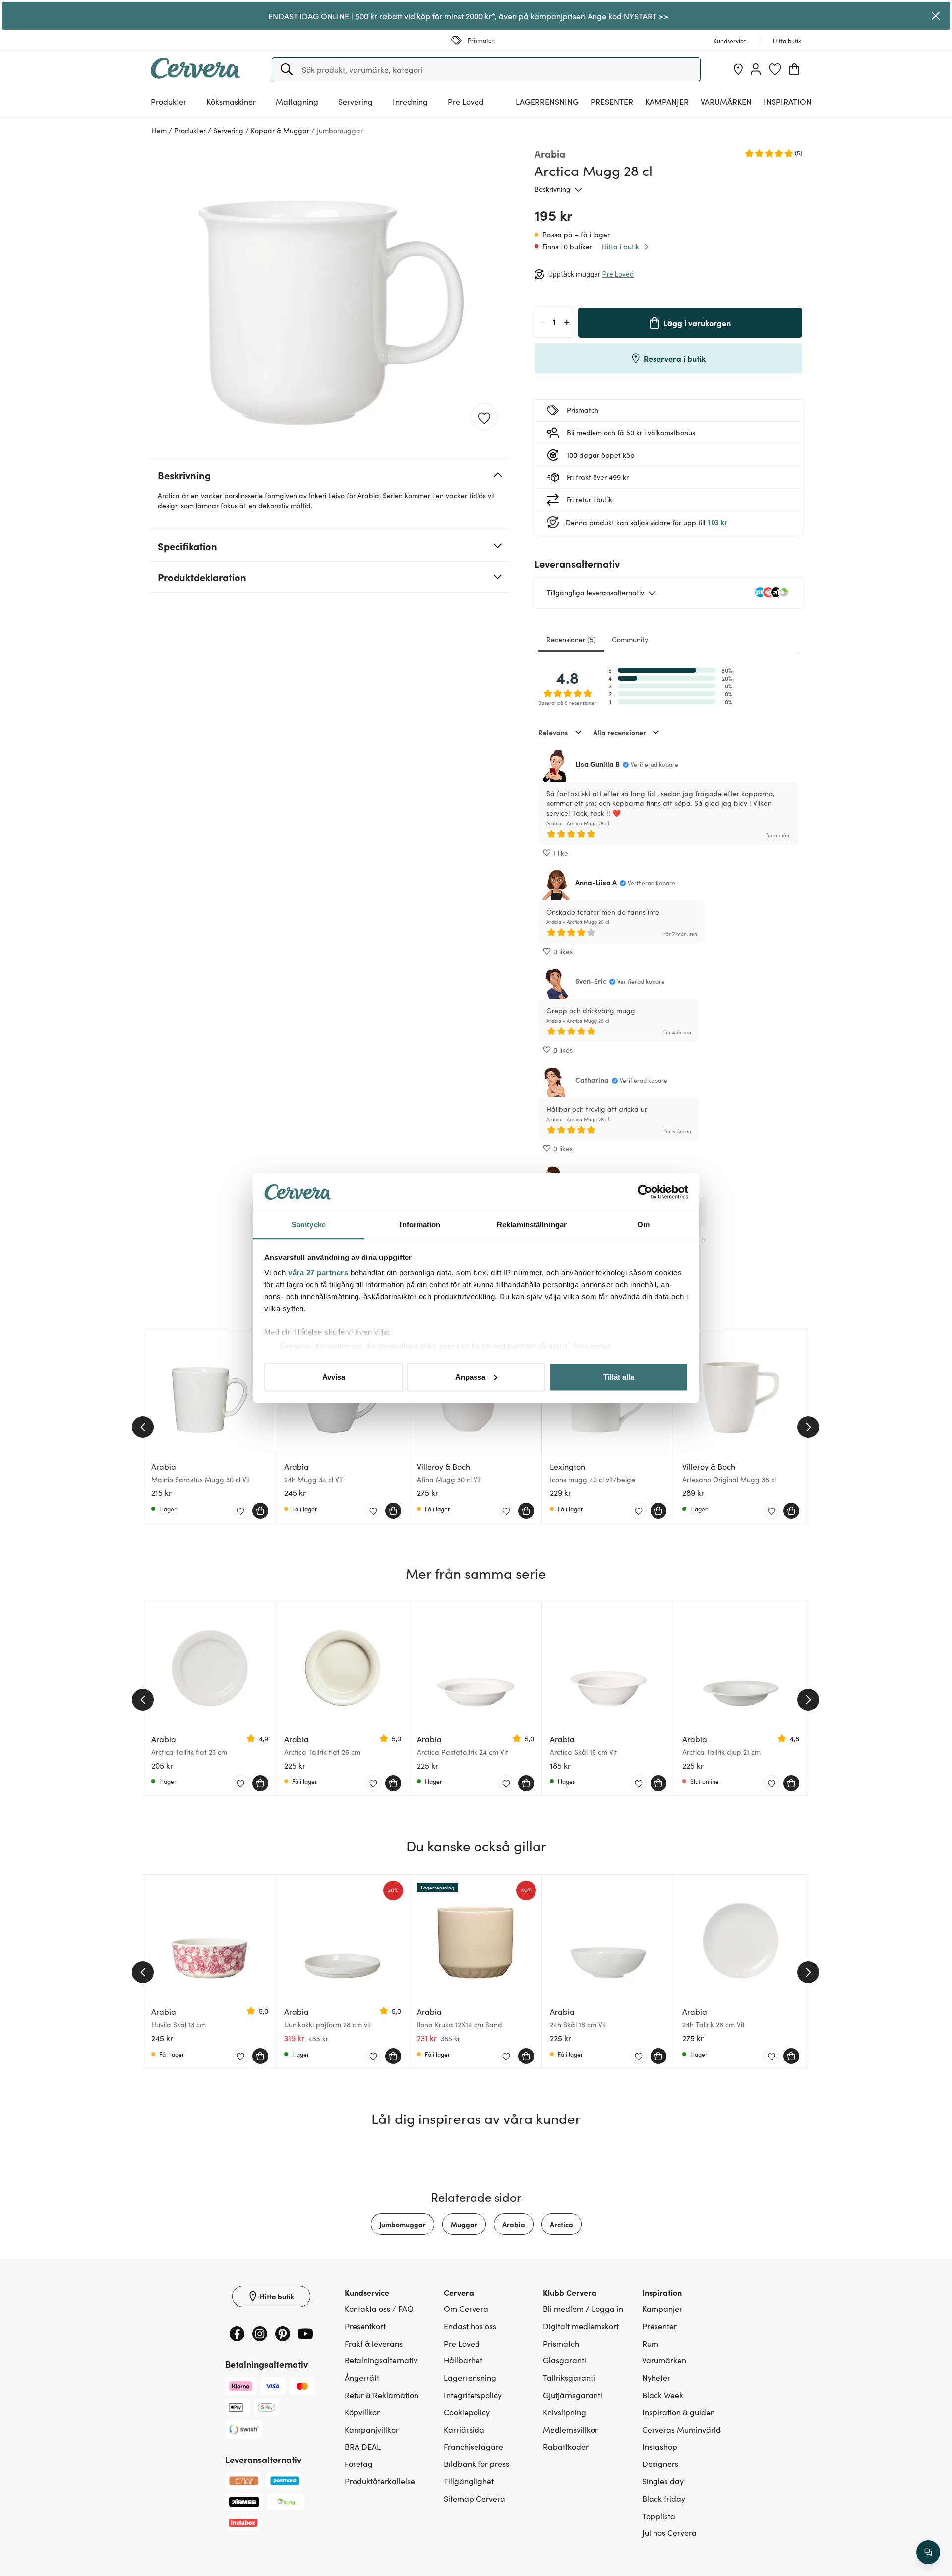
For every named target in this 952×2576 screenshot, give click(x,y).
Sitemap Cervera (475, 2498)
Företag (359, 2463)
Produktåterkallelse (380, 2481)
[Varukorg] (794, 69)
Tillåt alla (619, 1377)
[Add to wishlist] (484, 417)
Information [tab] (420, 1225)
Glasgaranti (565, 2360)
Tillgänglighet (469, 2481)
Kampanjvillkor (372, 2429)
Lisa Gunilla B (597, 764)
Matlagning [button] (297, 101)
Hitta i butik (621, 246)
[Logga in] (756, 69)
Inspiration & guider (678, 2412)
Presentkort (365, 2326)
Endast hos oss (470, 2326)
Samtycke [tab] (309, 1225)
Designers (660, 2463)
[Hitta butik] (738, 69)
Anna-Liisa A (596, 882)
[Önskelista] (775, 69)
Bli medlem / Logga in (583, 2308)
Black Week (663, 2395)
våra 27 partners (318, 1273)
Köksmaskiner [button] (231, 101)
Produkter (169, 101)
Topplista (659, 2516)
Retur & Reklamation (382, 2395)
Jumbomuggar (403, 2224)
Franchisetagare (474, 2446)
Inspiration (788, 101)
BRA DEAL (363, 2446)
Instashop (660, 2446)
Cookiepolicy (467, 2412)
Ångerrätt (362, 2377)
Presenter (659, 2326)
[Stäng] (936, 16)
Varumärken (726, 101)
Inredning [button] (410, 101)
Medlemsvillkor (570, 2429)
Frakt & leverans (374, 2343)
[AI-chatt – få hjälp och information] (928, 2552)
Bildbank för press (476, 2463)
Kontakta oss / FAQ (379, 2308)
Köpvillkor (362, 2412)
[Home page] (195, 75)
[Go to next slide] (808, 1427)
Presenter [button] (612, 101)
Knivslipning (565, 2412)
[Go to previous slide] (143, 1427)
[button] (287, 69)
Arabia (514, 2224)
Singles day (663, 2481)
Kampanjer (667, 101)
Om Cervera (466, 2308)
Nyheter (656, 2377)
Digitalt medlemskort (581, 2326)
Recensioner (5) (571, 639)
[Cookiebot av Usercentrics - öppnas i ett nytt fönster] (645, 1192)
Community (630, 639)
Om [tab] (643, 1225)
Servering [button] (356, 101)
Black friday (664, 2498)
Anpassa (470, 1377)
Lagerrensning (547, 101)
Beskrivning (553, 189)
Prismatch (561, 2343)
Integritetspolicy (473, 2395)
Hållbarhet (463, 2360)
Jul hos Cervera (669, 2532)
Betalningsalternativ (381, 2360)
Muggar (464, 2224)
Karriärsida (464, 2429)
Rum (650, 2343)
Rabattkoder (566, 2446)
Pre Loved (466, 101)
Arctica (562, 2224)
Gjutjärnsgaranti (573, 2395)
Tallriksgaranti (569, 2377)
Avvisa (334, 1377)
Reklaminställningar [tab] (532, 1225)
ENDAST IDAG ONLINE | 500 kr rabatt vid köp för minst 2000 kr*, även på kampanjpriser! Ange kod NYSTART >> (468, 16)
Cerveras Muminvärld (682, 2429)
